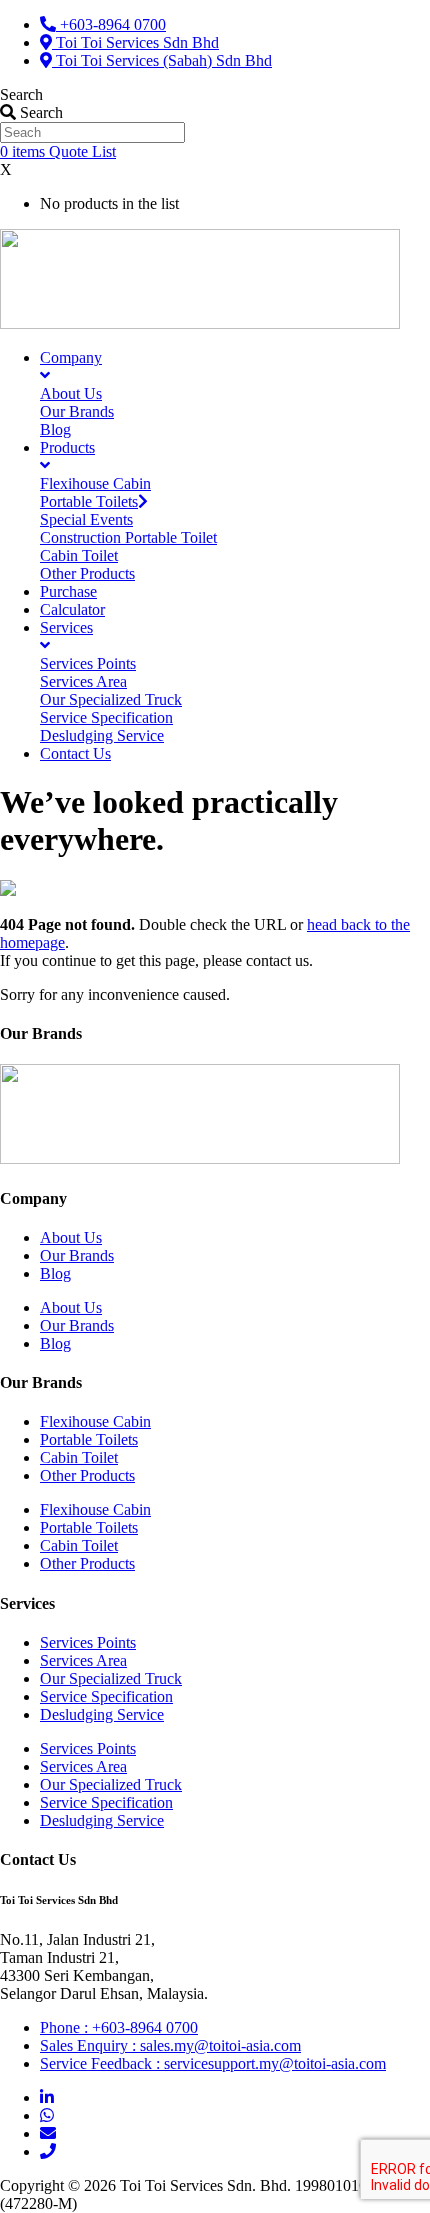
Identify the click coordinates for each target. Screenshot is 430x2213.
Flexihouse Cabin (95, 1421)
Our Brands (77, 1255)
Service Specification (106, 1696)
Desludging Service (102, 1714)
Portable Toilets (89, 1439)
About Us (71, 1237)
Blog (55, 1273)
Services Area (83, 1660)
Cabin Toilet (79, 1457)
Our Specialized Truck (111, 1678)
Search (21, 94)
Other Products (87, 1475)
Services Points (88, 1642)
